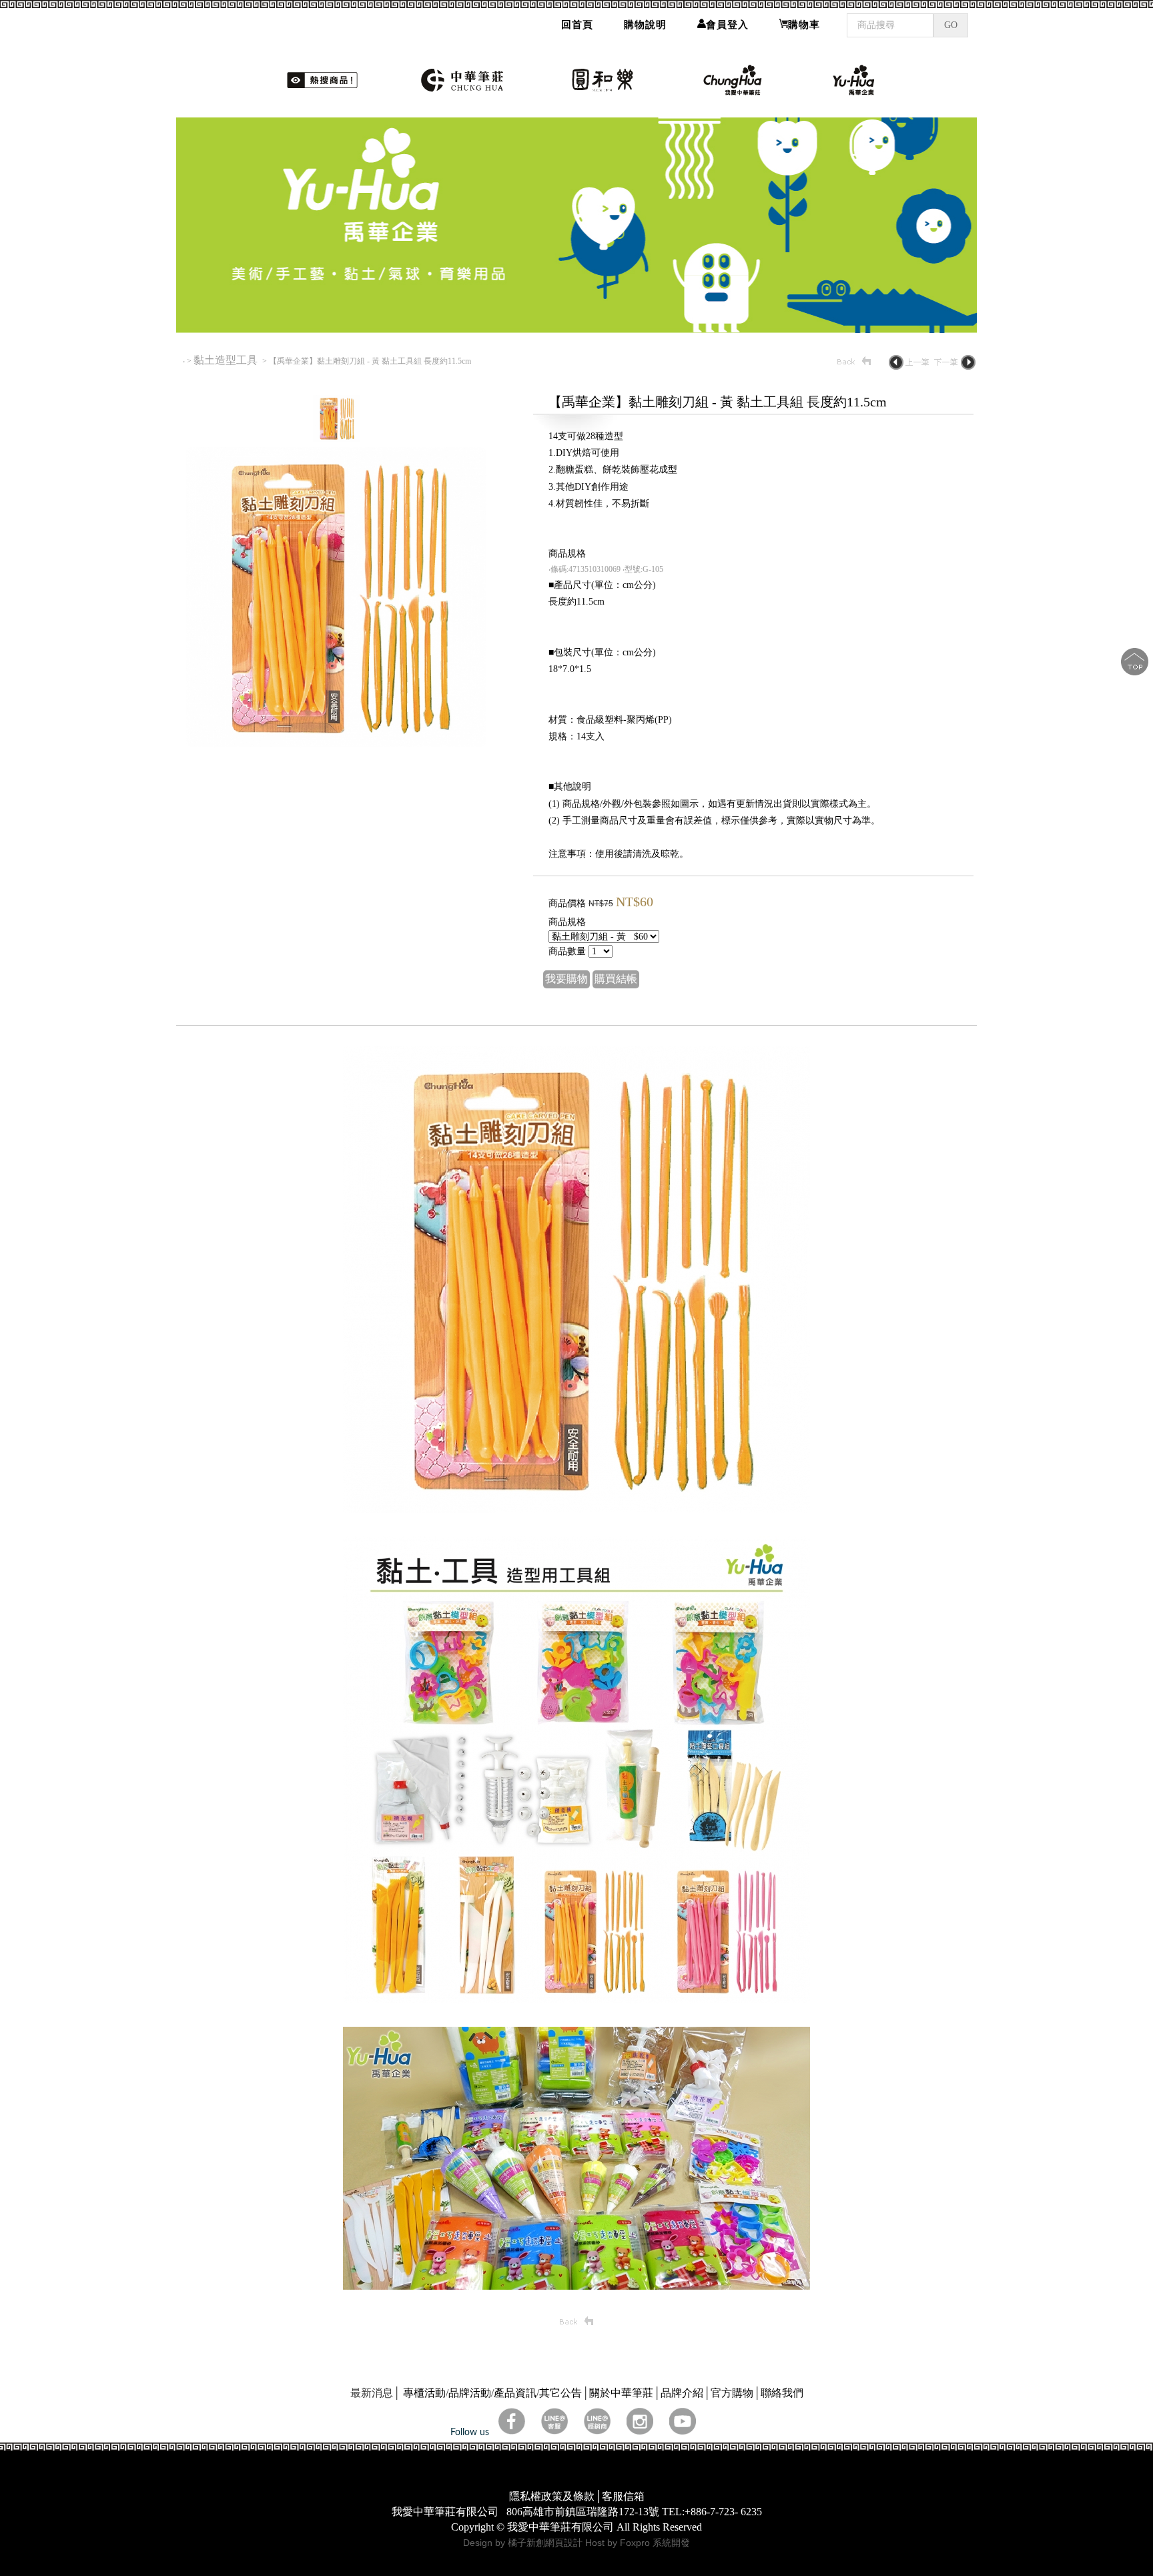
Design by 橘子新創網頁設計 (524, 2543)
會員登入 (727, 25)
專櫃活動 (424, 2393)
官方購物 (732, 2393)
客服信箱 (623, 2496)
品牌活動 (470, 2393)
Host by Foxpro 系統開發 (638, 2543)
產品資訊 (515, 2393)
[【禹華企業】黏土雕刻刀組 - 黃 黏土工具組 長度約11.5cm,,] (576, 1509)
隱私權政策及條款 (552, 2496)
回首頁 (577, 25)
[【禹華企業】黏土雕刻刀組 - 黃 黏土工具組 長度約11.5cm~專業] (336, 744)
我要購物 (566, 979)
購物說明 (645, 25)
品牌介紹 (682, 2393)
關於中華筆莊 (621, 2393)
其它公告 (560, 2393)
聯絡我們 (782, 2393)
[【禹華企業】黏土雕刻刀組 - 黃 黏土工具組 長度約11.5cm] (336, 438)
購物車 (804, 25)
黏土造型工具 (227, 360)
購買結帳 (616, 979)
